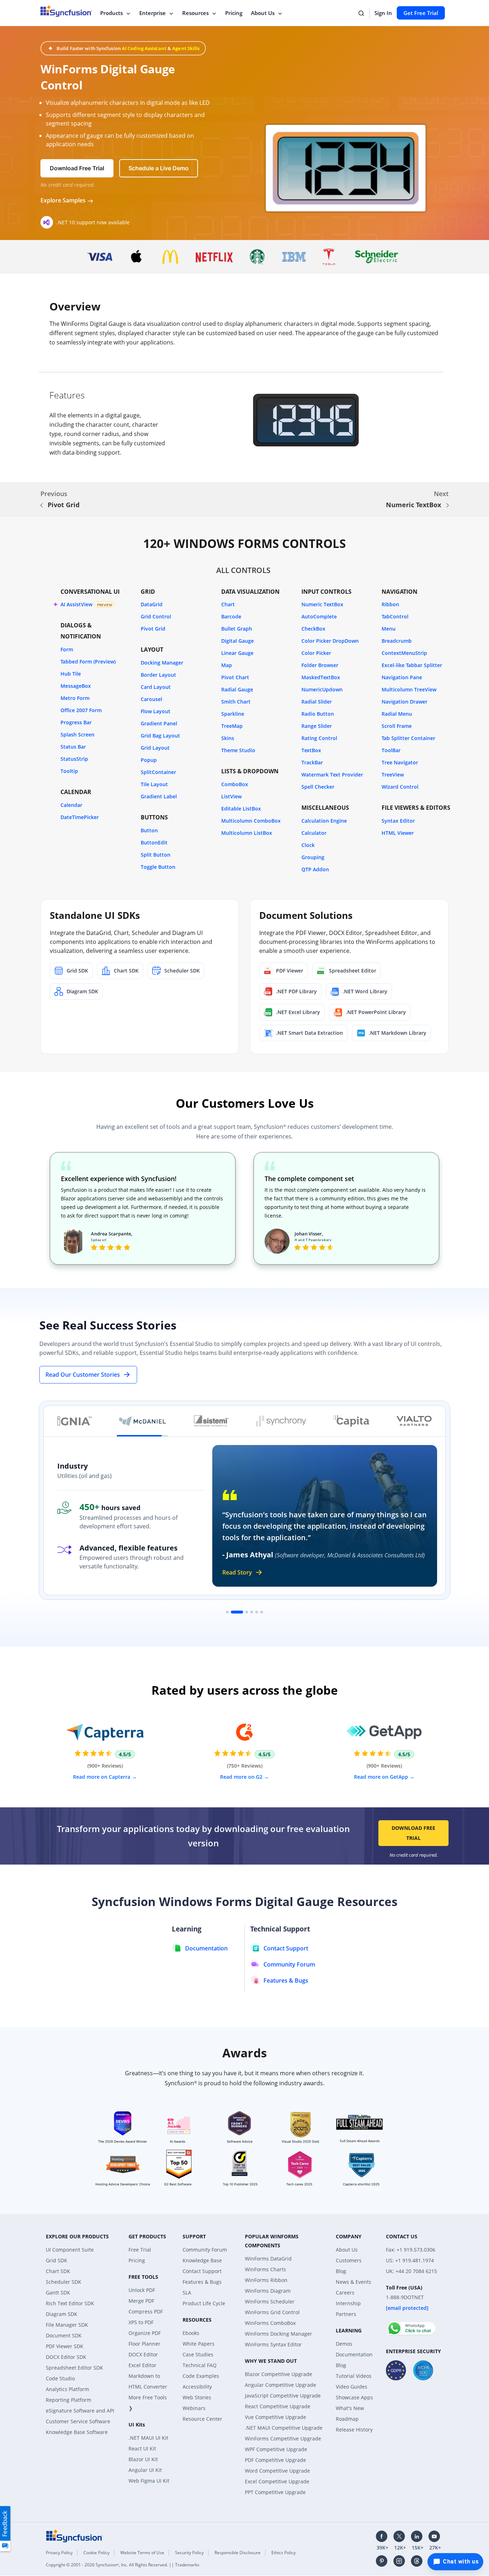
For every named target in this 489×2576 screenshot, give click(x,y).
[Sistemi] (211, 1421)
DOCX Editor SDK (66, 2357)
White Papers (198, 2344)
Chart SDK (58, 2271)
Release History (354, 2430)
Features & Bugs (202, 2282)
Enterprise (152, 13)
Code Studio (60, 2378)
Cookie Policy (96, 2553)
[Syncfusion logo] (74, 2535)
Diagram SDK (62, 2314)
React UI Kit (142, 2448)
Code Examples (201, 2376)
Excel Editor (142, 2365)
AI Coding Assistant (144, 48)
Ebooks (191, 2333)
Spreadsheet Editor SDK (74, 2368)
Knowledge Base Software (77, 2432)
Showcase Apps (354, 2397)
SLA (187, 2293)
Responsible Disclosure (238, 2553)
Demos (344, 2344)
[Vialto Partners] (414, 1421)
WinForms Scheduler (270, 2301)
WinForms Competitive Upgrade (283, 2438)
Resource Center (202, 2419)
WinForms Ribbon (266, 2280)
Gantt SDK (58, 2293)
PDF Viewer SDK (65, 2346)
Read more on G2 (242, 1777)
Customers (349, 2260)
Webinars (194, 2408)
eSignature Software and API (80, 2411)
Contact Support (202, 2271)
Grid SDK (57, 2260)
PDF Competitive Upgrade (275, 2460)
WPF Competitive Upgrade (276, 2449)
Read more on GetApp (382, 1777)
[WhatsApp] (411, 2325)
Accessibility (197, 2387)
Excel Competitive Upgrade (277, 2481)
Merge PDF (141, 2301)
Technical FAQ (200, 2365)
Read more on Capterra (102, 1777)
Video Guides (352, 2387)
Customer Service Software (78, 2421)
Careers (345, 2293)
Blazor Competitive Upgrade (279, 2374)
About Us (263, 13)
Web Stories (197, 2397)
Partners (346, 2314)
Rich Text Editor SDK (70, 2303)
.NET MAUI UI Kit (148, 2438)
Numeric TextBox (413, 505)
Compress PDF (146, 2311)
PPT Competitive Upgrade (275, 2492)
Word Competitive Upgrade (277, 2471)
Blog (341, 2271)
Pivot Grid (64, 505)
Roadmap (347, 2419)
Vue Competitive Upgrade (275, 2417)
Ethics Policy (284, 2553)
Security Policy (189, 2553)
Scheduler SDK (64, 2282)
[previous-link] (42, 505)
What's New (350, 2408)
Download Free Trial (413, 1833)
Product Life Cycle (204, 2303)
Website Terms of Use (142, 2553)
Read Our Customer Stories (83, 1375)
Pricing (234, 13)
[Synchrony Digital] (281, 1421)
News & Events (354, 2282)
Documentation (354, 2354)
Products (112, 13)
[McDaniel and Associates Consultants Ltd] (142, 1421)
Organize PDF (145, 2333)
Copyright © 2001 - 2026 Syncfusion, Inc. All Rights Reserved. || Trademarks (123, 2565)
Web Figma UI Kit (149, 2481)
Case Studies (198, 2354)
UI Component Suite (70, 2250)
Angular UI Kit (145, 2470)
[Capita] (351, 1421)
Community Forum (205, 2250)
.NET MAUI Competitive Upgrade (284, 2428)
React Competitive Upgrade (278, 2406)
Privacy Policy (59, 2553)
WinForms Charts (265, 2269)
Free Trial (140, 2250)
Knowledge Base (202, 2260)
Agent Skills (186, 48)
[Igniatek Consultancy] (74, 1421)
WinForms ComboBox (270, 2323)
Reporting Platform (69, 2400)
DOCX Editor (143, 2354)
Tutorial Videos (354, 2376)
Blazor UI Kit (143, 2459)
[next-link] (447, 505)
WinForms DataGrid (268, 2259)
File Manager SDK (67, 2325)
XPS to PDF (141, 2322)
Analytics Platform (67, 2389)
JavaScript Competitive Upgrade (283, 2396)
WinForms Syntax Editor (273, 2344)
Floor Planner (144, 2344)
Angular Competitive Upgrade (280, 2385)
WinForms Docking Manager (279, 2334)
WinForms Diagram (268, 2291)
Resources (195, 13)
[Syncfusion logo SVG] (66, 11)
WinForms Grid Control (272, 2312)
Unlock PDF (142, 2290)
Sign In (383, 13)
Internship (348, 2303)
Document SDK (64, 2335)
